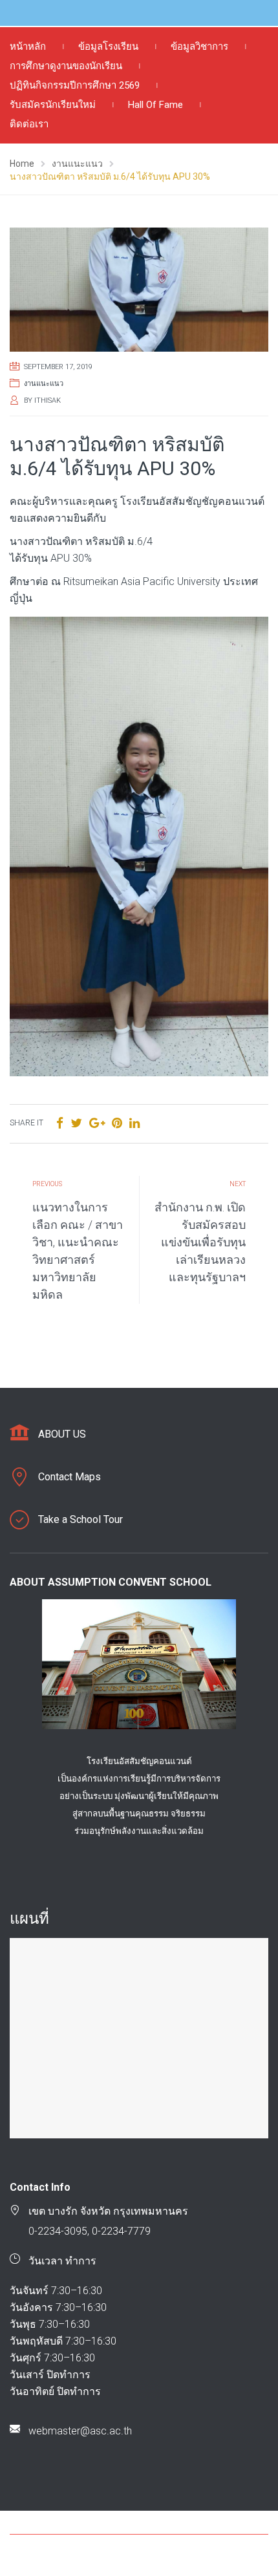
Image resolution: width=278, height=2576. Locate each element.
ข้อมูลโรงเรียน (108, 47)
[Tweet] (76, 1123)
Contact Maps (69, 1477)
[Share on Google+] (97, 1123)
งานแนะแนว (44, 384)
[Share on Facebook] (60, 1123)
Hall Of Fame (155, 105)
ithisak (48, 400)
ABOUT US (62, 1434)
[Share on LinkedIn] (134, 1123)
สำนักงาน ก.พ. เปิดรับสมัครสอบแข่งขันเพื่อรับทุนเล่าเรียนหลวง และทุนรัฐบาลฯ (200, 1242)
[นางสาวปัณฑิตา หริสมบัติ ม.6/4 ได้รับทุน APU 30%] (139, 290)
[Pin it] (117, 1123)
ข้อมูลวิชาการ (199, 47)
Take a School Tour (80, 1519)
